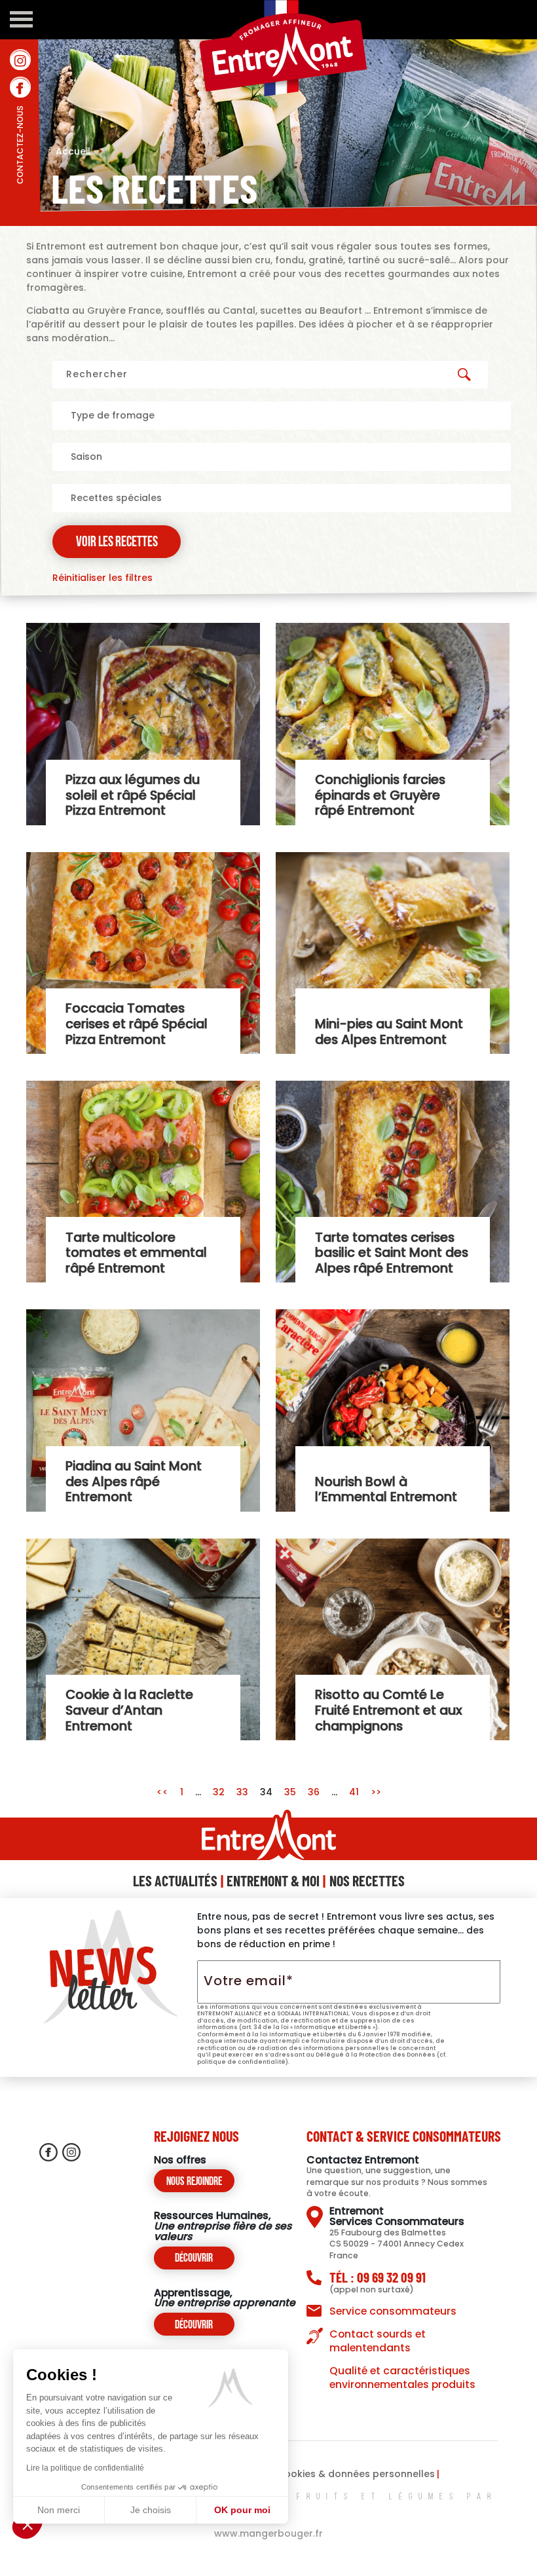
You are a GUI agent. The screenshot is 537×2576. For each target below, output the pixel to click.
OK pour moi (242, 2510)
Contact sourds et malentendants (378, 2341)
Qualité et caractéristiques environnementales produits (402, 2378)
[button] (28, 2524)
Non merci (59, 2510)
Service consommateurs (393, 2311)
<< (164, 1792)
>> (376, 1792)
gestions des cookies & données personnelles (324, 2474)
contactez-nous (20, 174)
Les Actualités (175, 1880)
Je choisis (151, 2510)
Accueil (79, 151)
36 (314, 1792)
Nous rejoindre (194, 2182)
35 (290, 1792)
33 (242, 1792)
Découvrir (194, 2259)
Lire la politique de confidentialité (85, 2468)
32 (219, 1792)
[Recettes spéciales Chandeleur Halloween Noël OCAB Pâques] (282, 498)
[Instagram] (20, 60)
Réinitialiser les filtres (102, 578)
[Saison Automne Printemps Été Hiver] (282, 457)
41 (354, 1792)
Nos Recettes (367, 1880)
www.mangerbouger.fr (268, 2533)
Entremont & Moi (273, 1880)
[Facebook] (20, 87)
